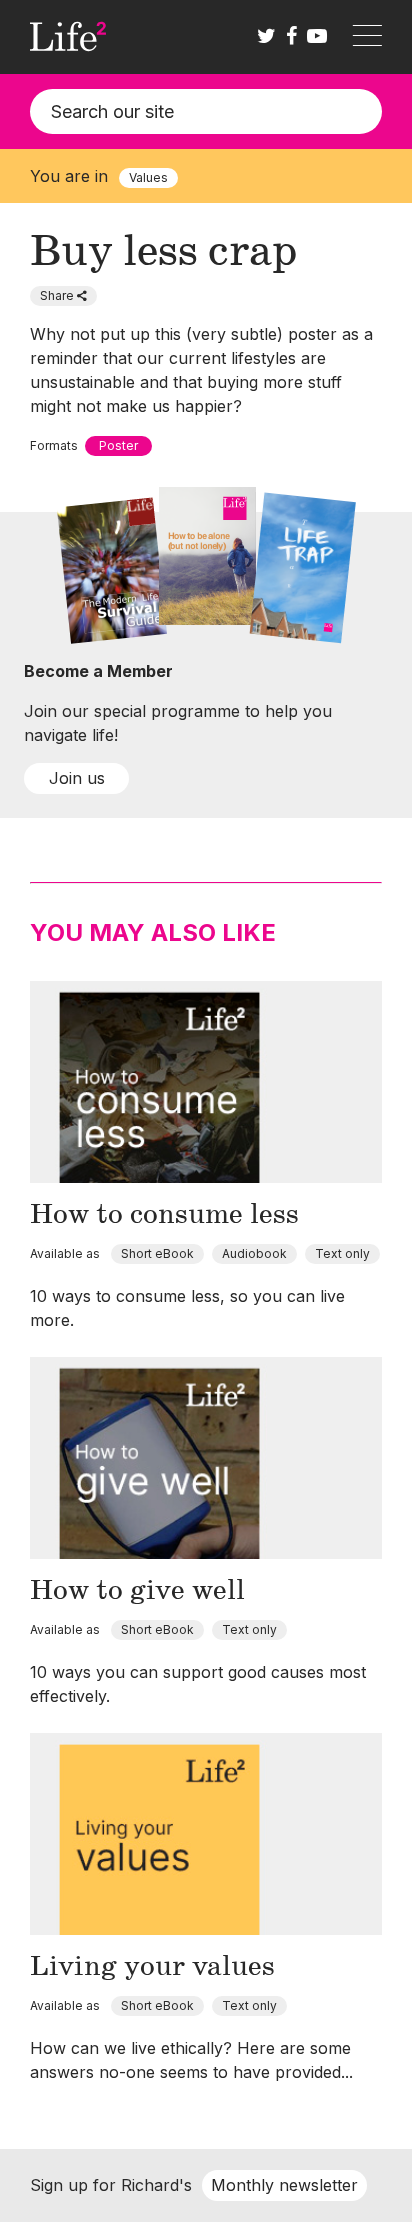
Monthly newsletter (284, 2185)
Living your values (152, 1967)
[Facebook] (291, 37)
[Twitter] (266, 37)
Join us (77, 778)
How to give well (137, 1591)
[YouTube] (317, 37)
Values (148, 177)
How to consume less (164, 1215)
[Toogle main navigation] (367, 37)
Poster (118, 445)
